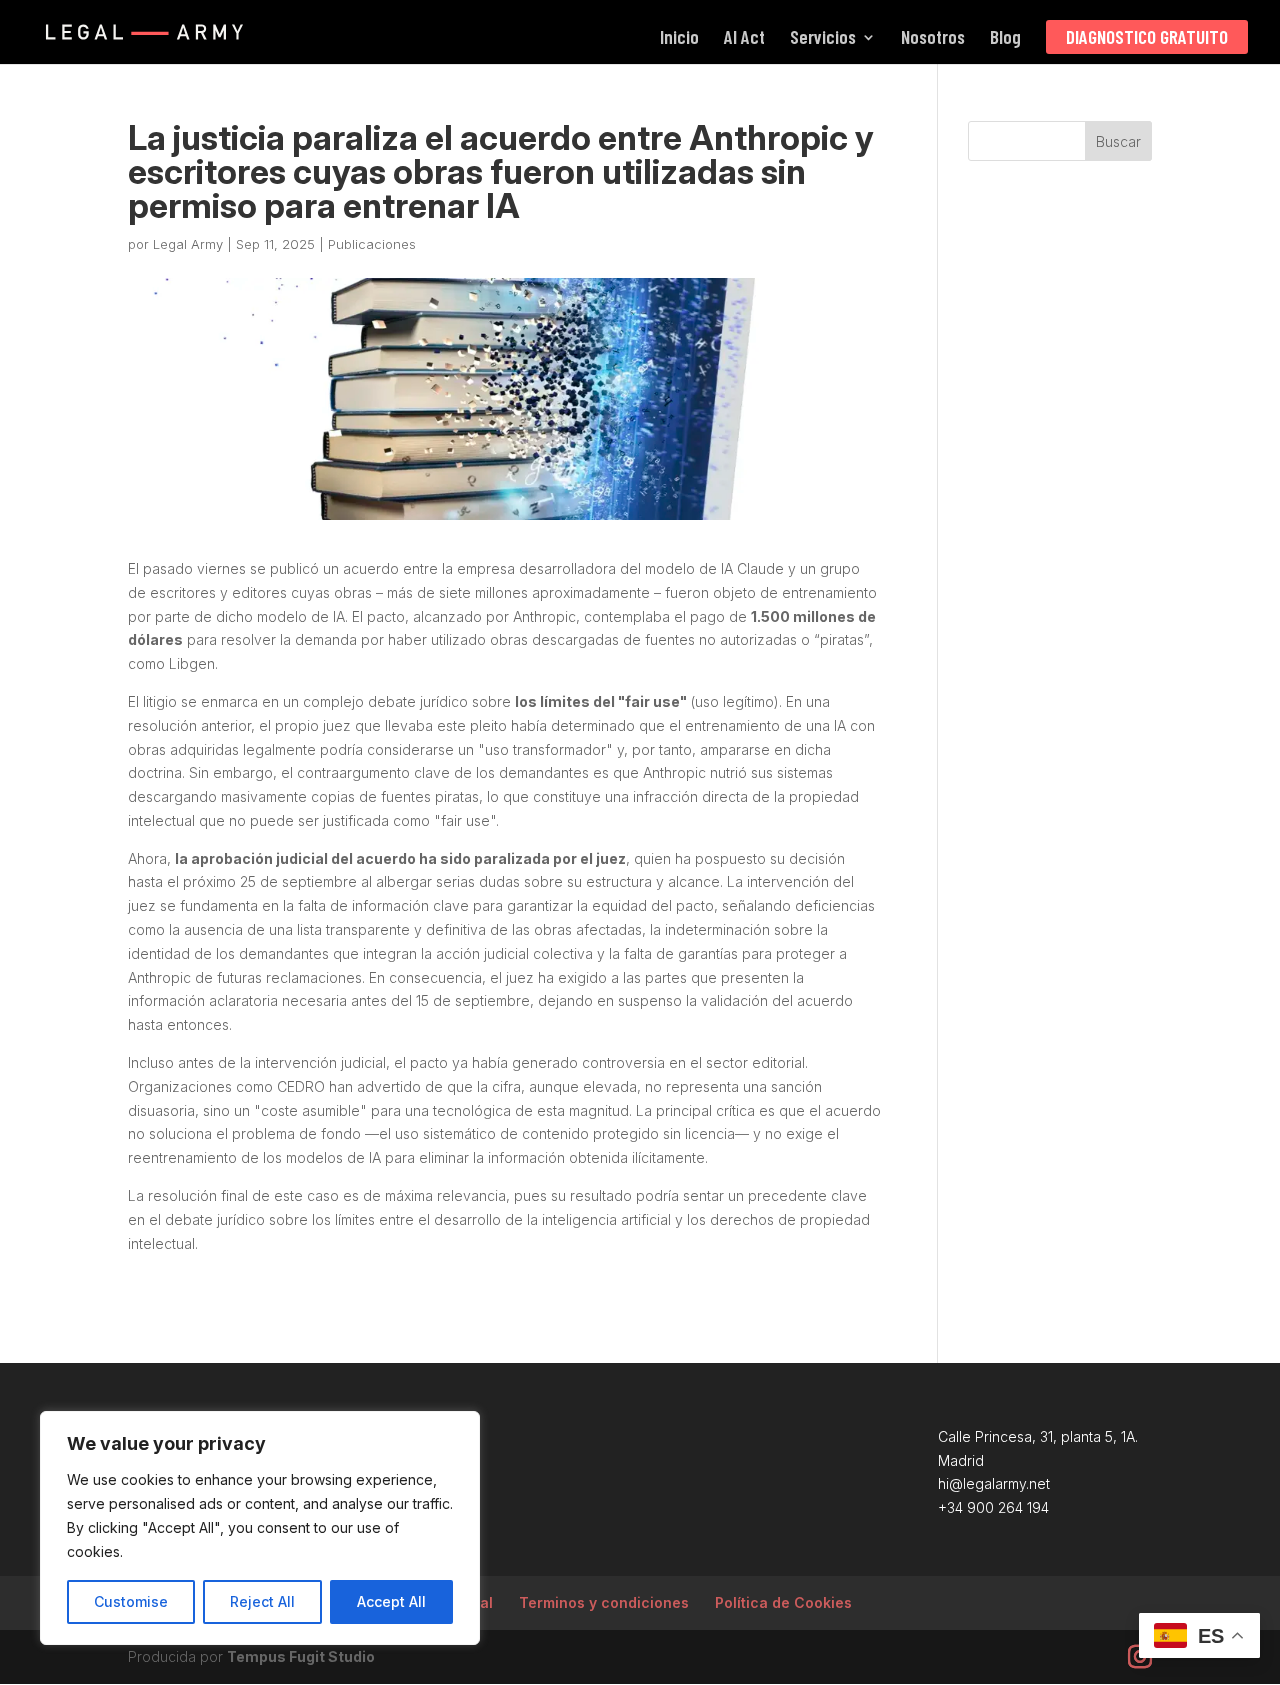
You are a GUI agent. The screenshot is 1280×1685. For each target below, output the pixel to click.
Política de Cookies (783, 1602)
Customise (131, 1601)
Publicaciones (372, 244)
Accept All (391, 1601)
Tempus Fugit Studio (301, 1656)
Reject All (262, 1601)
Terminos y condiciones (604, 1602)
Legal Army (188, 244)
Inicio (679, 39)
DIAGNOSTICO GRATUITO (1147, 36)
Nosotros (933, 39)
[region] (260, 1528)
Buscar (1118, 141)
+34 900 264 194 (993, 1507)
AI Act (744, 39)
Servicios (823, 39)
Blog (1005, 39)
